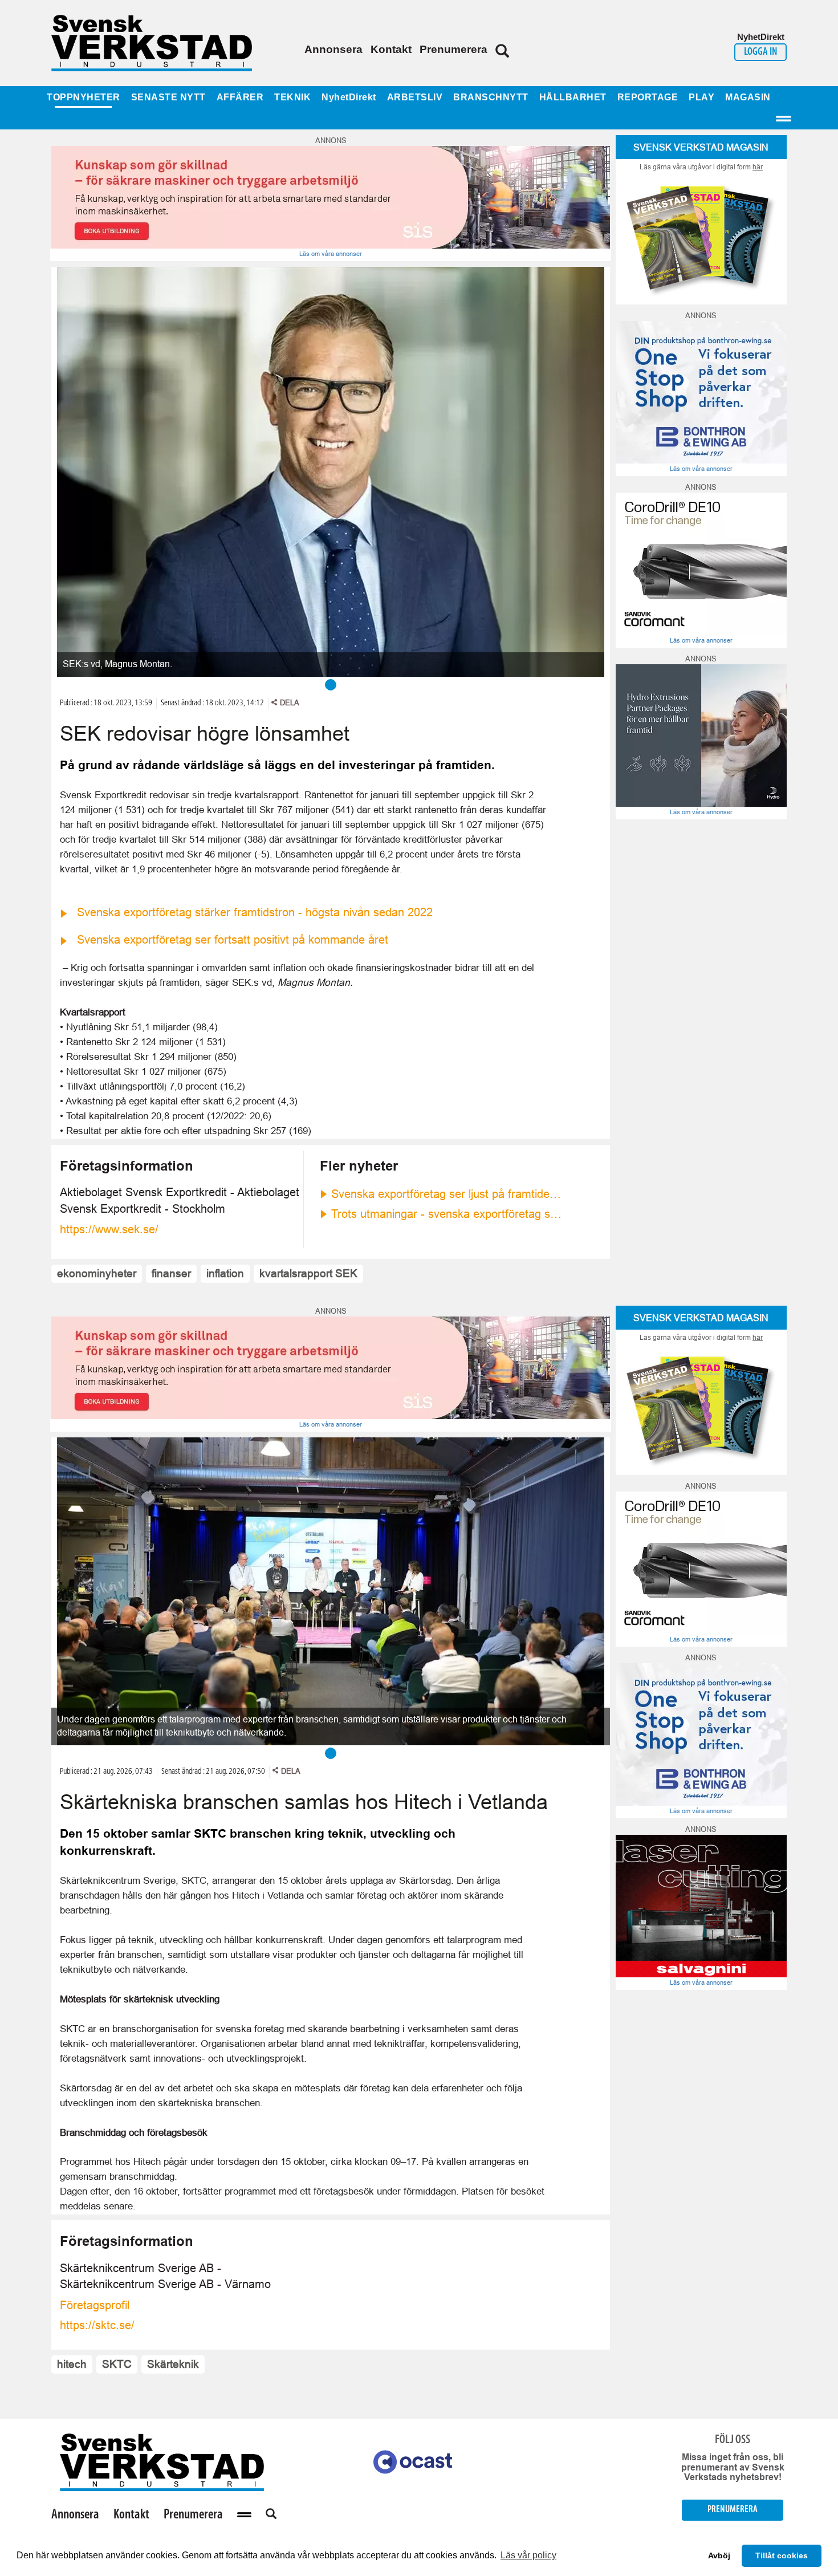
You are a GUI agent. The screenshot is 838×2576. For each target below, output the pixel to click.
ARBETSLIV (415, 97)
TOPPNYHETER (84, 97)
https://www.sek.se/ (109, 1229)
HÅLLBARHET (573, 97)
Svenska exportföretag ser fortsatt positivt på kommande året (233, 940)
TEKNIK (292, 97)
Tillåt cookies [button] (782, 2555)
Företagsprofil (95, 2305)
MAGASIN (748, 97)
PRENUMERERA (733, 2510)
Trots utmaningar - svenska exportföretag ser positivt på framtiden (448, 1214)
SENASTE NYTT (168, 97)
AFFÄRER (240, 97)
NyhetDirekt (349, 97)
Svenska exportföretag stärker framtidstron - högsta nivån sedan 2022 (255, 912)
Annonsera (333, 49)
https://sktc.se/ (97, 2325)
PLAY (701, 97)
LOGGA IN (760, 52)
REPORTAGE (648, 97)
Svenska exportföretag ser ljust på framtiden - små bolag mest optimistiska (448, 1194)
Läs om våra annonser (331, 254)
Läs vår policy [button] (528, 2555)
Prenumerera (453, 49)
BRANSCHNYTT (491, 97)
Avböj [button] (719, 2555)
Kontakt (391, 49)
